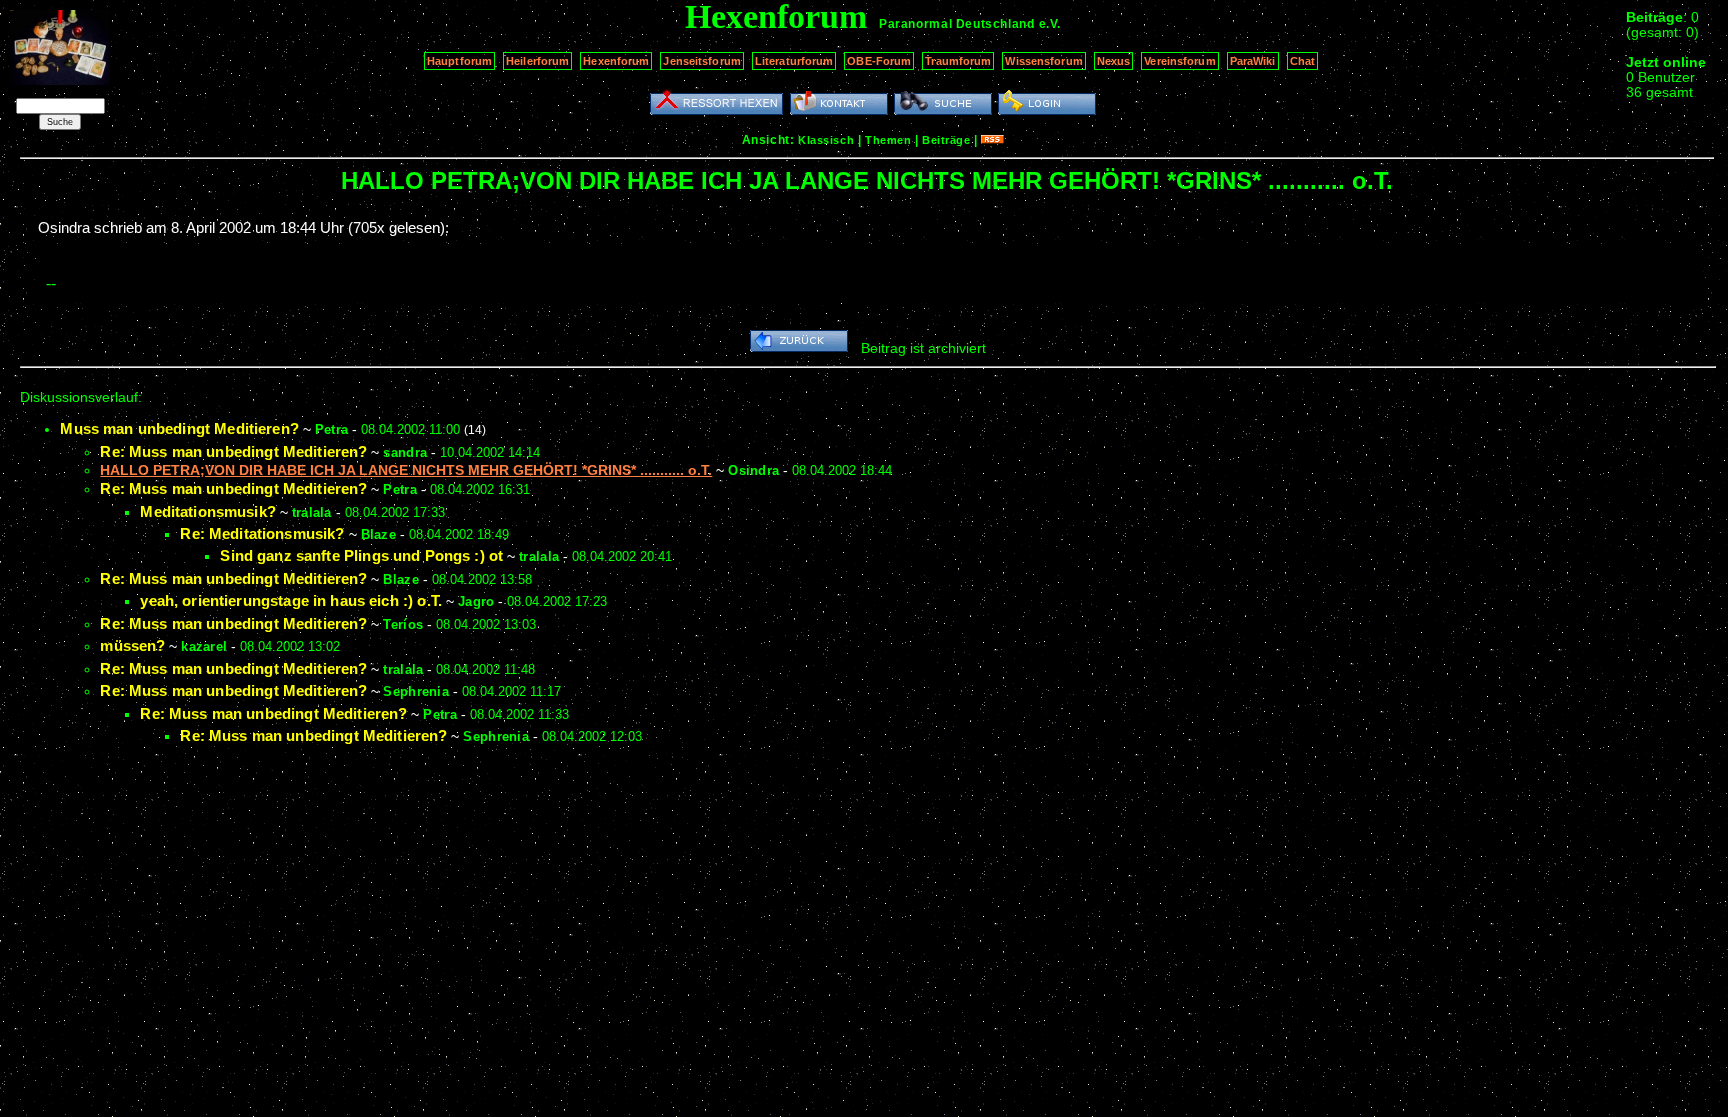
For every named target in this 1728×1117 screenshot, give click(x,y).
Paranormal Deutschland (956, 24)
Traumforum (958, 61)
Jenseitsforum (701, 61)
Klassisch (826, 140)
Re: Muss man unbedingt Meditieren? (233, 451)
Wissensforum (1043, 61)
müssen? (132, 645)
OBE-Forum (879, 61)
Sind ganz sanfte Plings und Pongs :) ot (361, 555)
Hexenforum (616, 61)
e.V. (1050, 24)
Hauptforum (459, 61)
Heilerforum (537, 61)
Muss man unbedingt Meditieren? (179, 428)
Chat (1302, 61)
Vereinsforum (1179, 61)
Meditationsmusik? (208, 511)
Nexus (1114, 61)
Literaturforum (794, 61)
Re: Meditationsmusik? (262, 533)
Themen (888, 140)
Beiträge (946, 140)
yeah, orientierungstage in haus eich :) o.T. (291, 600)
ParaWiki (1253, 61)
